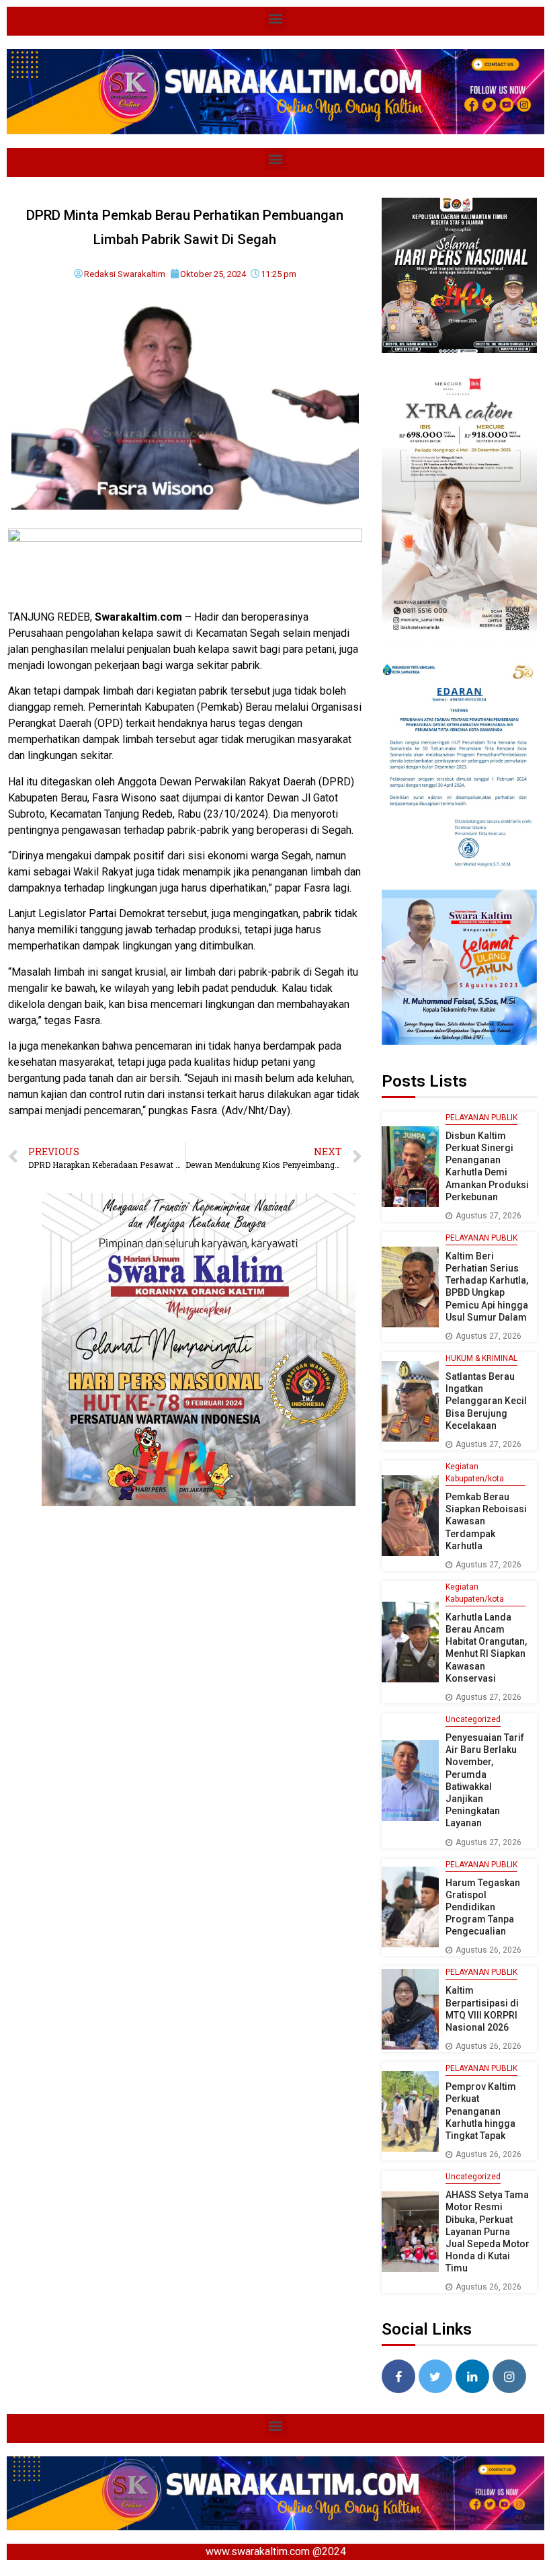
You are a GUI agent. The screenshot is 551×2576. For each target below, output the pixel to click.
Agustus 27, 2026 (489, 1216)
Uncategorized (473, 1719)
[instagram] (509, 2376)
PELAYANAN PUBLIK (481, 1118)
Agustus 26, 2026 (489, 1950)
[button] (276, 18)
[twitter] (435, 2376)
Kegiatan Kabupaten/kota (475, 1473)
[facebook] (398, 2376)
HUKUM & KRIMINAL (481, 1358)
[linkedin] (472, 2376)
